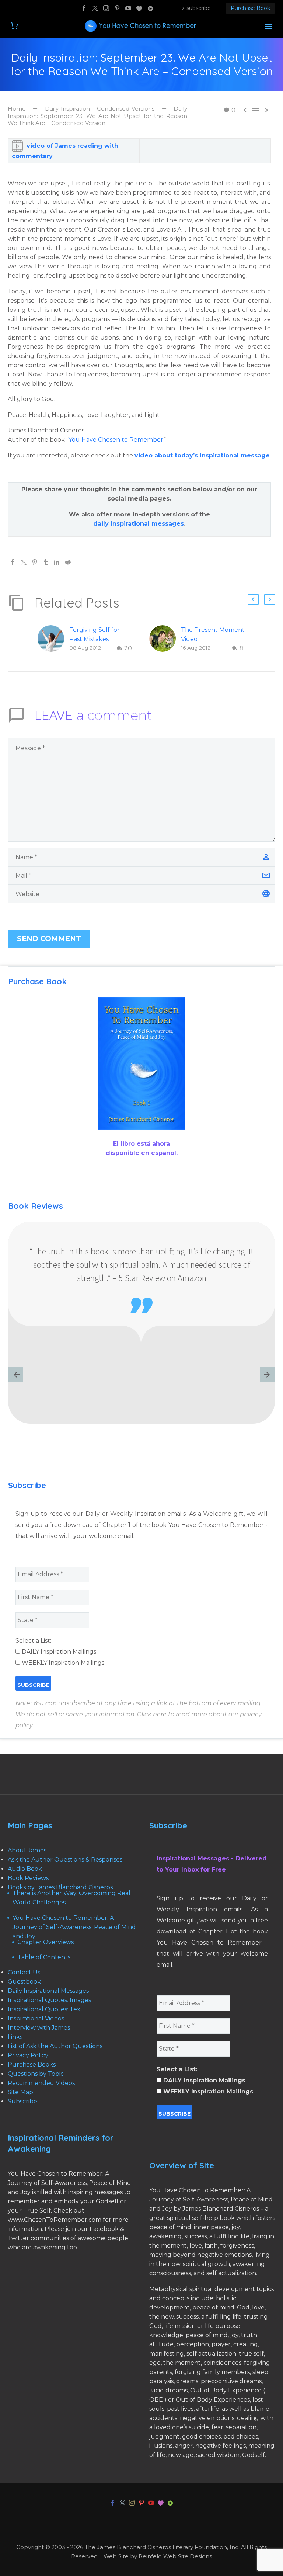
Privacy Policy (28, 2055)
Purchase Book (250, 8)
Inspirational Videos (36, 2018)
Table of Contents (44, 1957)
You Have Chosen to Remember (116, 440)
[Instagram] (106, 8)
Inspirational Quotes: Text (45, 2009)
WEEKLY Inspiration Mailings (62, 1663)
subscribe (199, 8)
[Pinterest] (117, 8)
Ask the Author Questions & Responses (65, 1860)
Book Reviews (28, 1878)
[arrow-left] (15, 1375)
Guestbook (24, 1982)
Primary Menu (269, 27)
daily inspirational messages (139, 524)
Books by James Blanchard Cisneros (60, 1887)
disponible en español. (142, 1153)
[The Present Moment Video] (165, 639)
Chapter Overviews (46, 1942)
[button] (253, 599)
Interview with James (39, 2028)
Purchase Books (32, 2065)
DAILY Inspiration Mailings (58, 1652)
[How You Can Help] (139, 8)
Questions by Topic (36, 2074)
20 (128, 648)
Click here (152, 1714)
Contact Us (24, 1972)
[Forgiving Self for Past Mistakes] (53, 639)
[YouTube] (128, 8)
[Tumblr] (46, 562)
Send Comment (49, 939)
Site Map (20, 2092)
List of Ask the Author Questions (55, 2046)
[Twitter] (95, 8)
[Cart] (14, 26)
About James (27, 1850)
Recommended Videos (41, 2083)
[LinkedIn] (57, 562)
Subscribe (22, 2101)
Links (15, 2037)
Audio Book (25, 1869)
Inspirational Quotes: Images (49, 2000)
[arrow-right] (268, 1375)
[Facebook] (84, 8)
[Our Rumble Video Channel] (150, 8)
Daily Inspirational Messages (48, 1991)
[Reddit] (68, 562)
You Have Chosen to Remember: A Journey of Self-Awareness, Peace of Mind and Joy (74, 1927)
